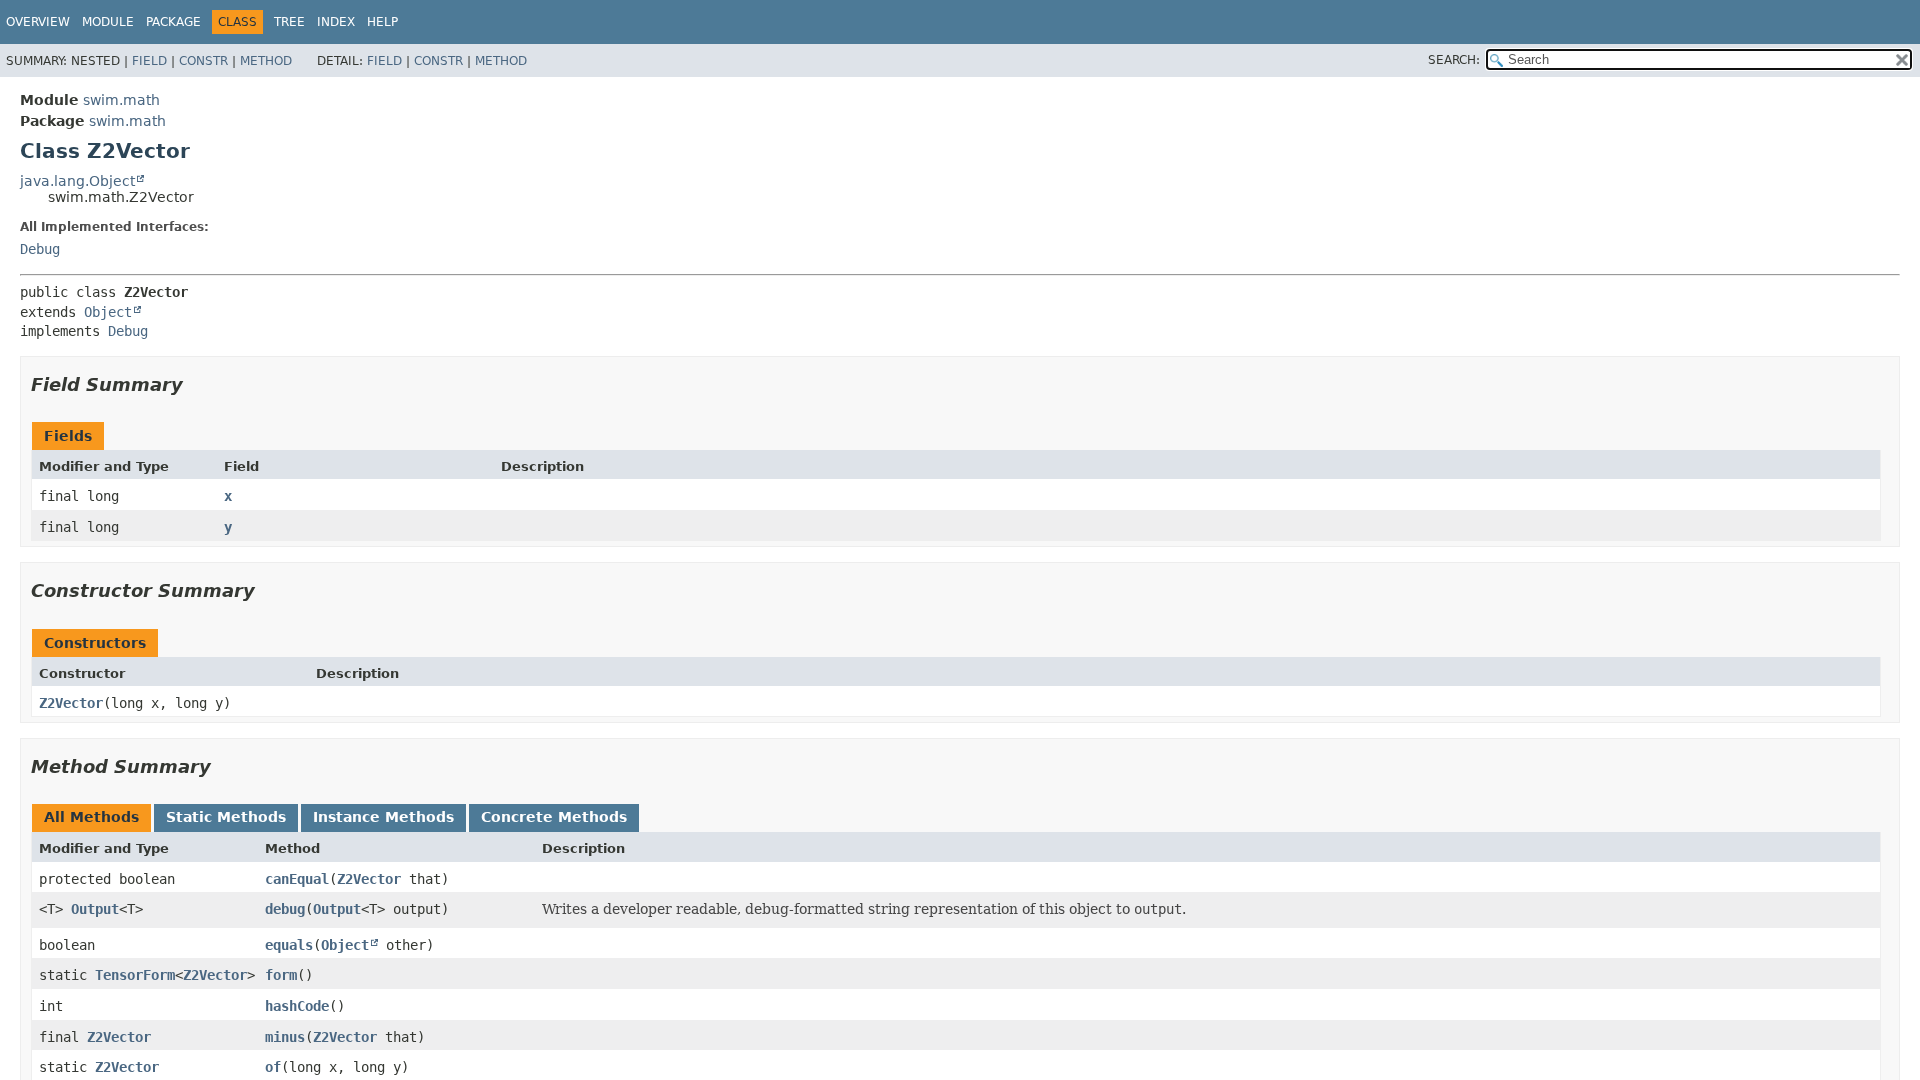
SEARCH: (1454, 60)
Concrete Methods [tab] (554, 817)
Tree (289, 22)
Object (108, 312)
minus (285, 1037)
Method (266, 61)
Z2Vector (71, 703)
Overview (38, 22)
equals (289, 945)
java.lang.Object (77, 181)
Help (382, 22)
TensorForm (135, 975)
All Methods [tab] (91, 817)
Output (95, 909)
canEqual (297, 879)
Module (108, 22)
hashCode (297, 1006)
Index (336, 22)
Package (173, 22)
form (281, 975)
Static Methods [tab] (226, 817)
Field (149, 61)
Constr (203, 61)
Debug (40, 249)
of (273, 1067)
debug (285, 909)
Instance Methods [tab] (383, 817)
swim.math (121, 100)
